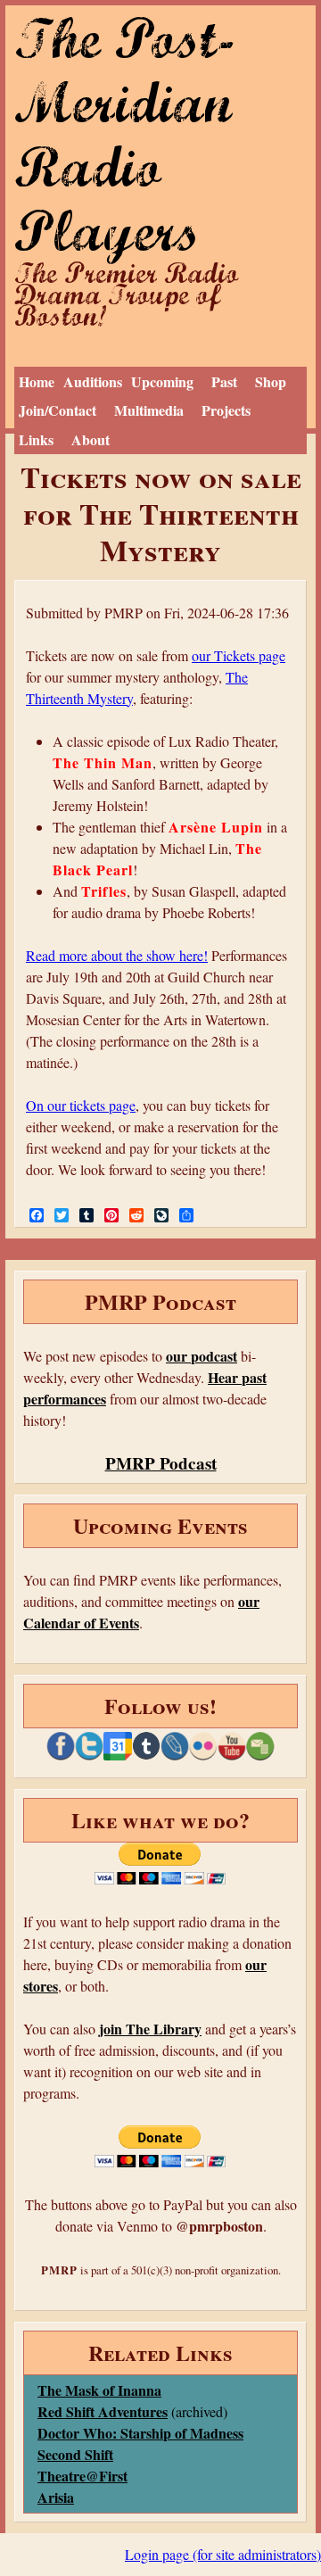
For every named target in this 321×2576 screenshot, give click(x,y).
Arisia (56, 2497)
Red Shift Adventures (103, 2411)
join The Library (150, 2029)
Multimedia (149, 410)
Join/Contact (58, 410)
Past (224, 381)
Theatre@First (82, 2476)
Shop (271, 381)
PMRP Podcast (161, 1463)
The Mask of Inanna (99, 2390)
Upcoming (162, 381)
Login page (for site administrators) (223, 2554)
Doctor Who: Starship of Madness (140, 2433)
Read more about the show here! (117, 955)
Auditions (93, 381)
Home (37, 381)
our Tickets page (239, 655)
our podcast (202, 1356)
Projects (226, 410)
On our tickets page (81, 1105)
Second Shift (75, 2454)
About (91, 439)
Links (36, 439)
